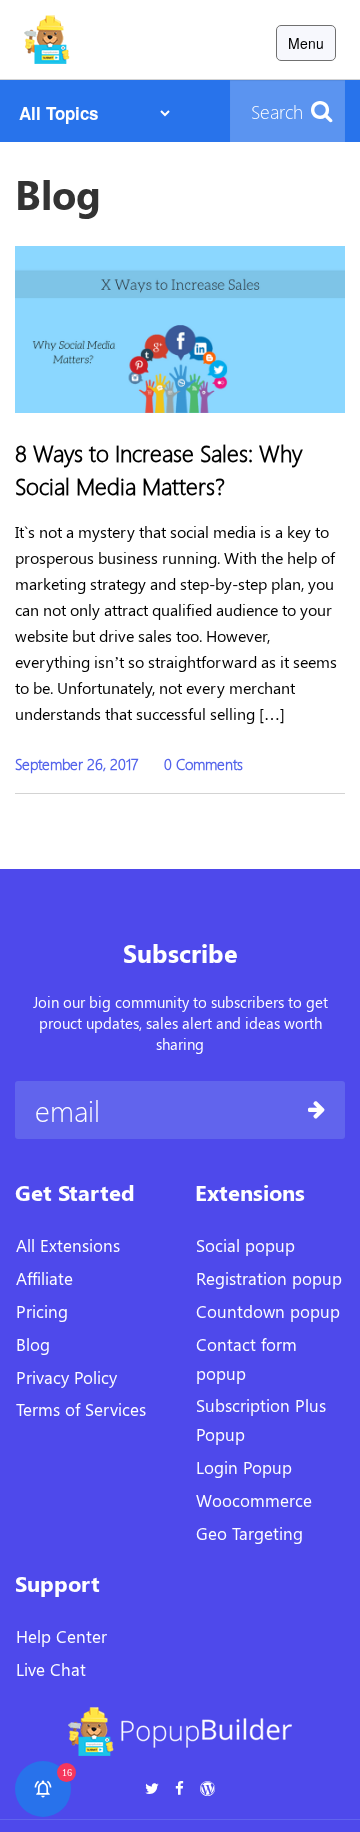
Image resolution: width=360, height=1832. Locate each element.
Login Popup (244, 1467)
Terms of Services (81, 1409)
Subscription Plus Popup (261, 1419)
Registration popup (269, 1278)
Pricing (42, 1311)
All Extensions (68, 1245)
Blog (33, 1344)
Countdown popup (268, 1311)
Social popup (245, 1245)
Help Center (61, 1636)
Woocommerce (254, 1500)
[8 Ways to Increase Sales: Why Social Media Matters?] (180, 326)
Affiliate (44, 1278)
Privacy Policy (66, 1377)
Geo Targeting (249, 1533)
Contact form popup (246, 1358)
